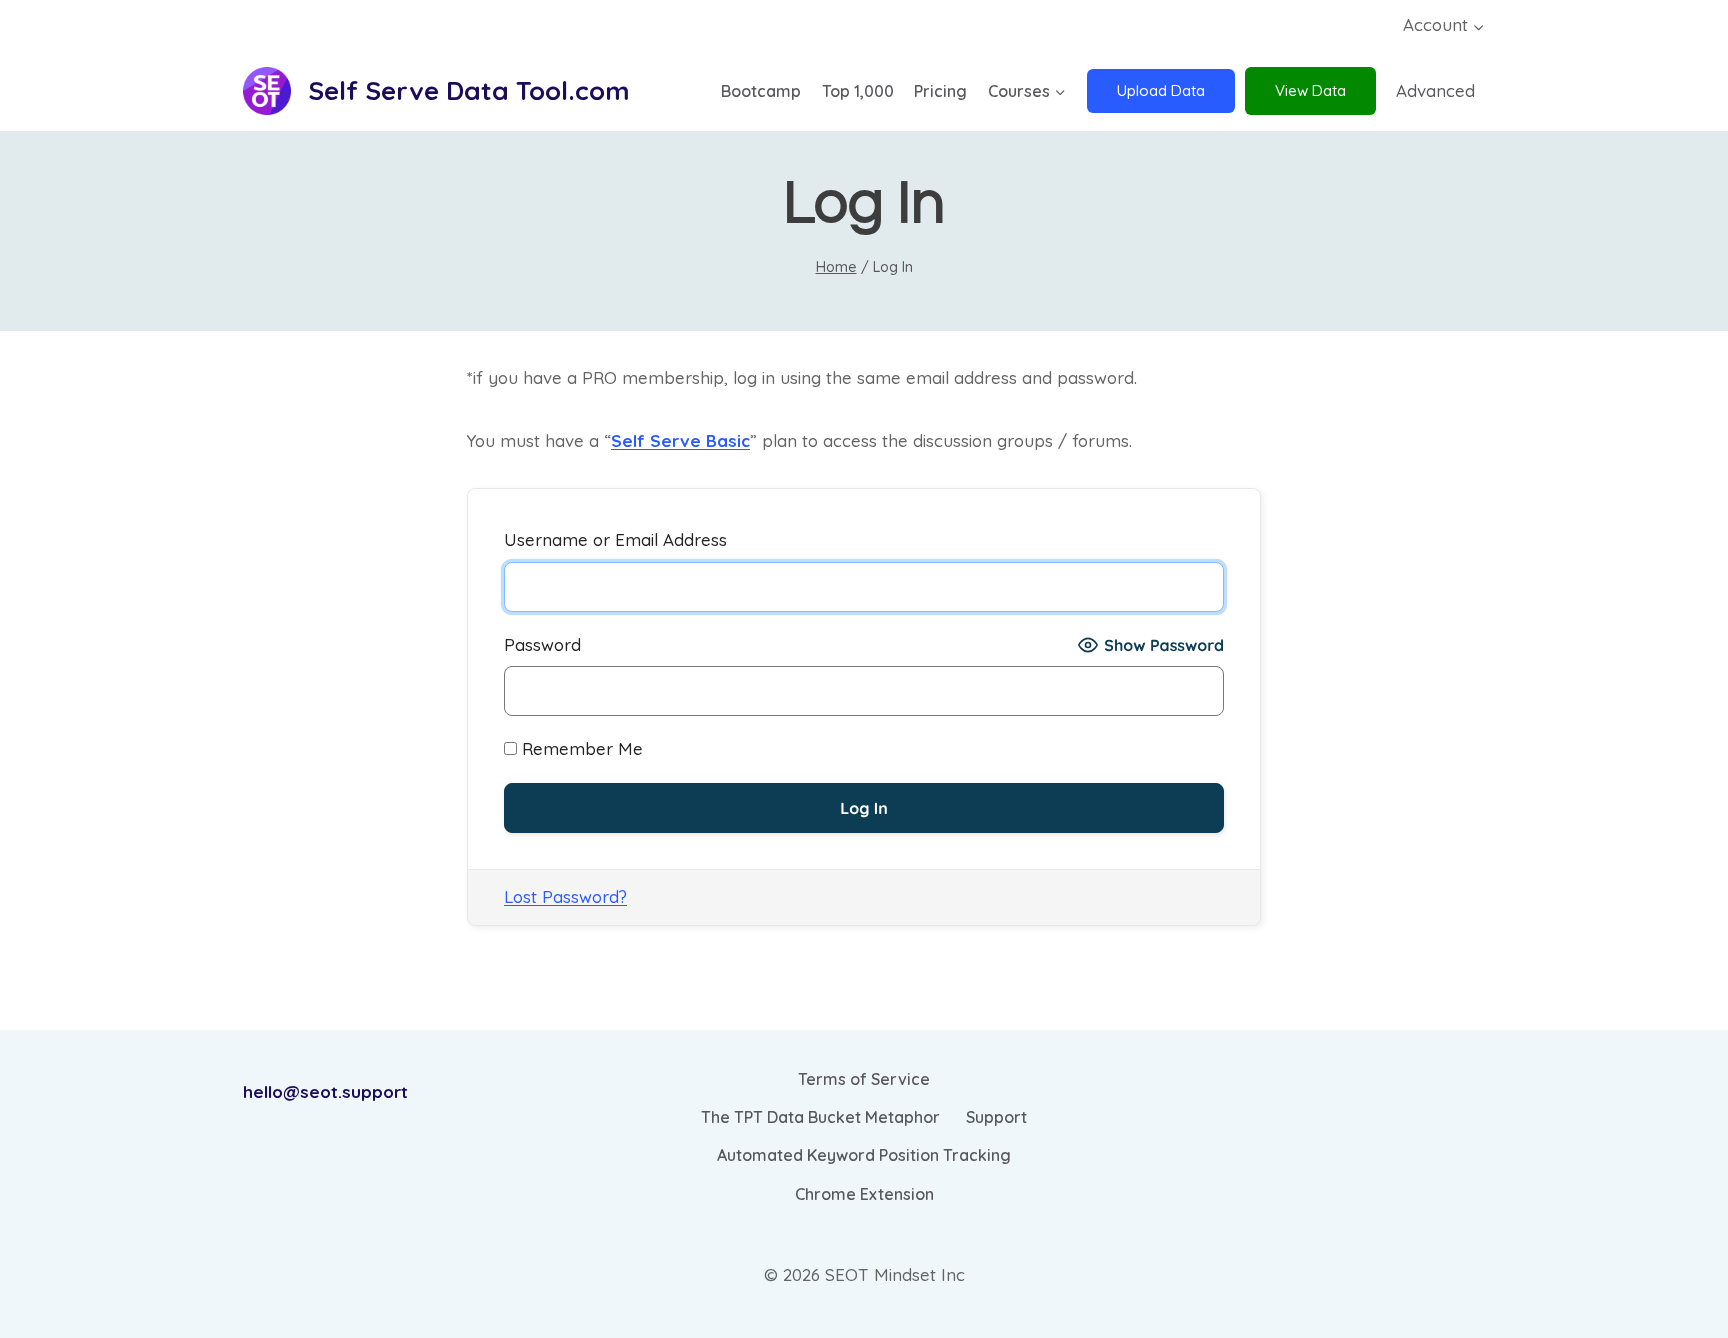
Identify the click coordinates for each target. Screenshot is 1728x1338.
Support (996, 1117)
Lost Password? (565, 896)
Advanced (1435, 90)
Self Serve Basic (680, 440)
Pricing (940, 91)
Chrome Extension (864, 1194)
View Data (1310, 90)
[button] (1478, 26)
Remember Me (580, 748)
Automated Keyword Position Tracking (864, 1155)
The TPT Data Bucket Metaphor (820, 1117)
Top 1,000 (858, 91)
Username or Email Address (615, 539)
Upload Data (1161, 90)
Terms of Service (864, 1079)
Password (542, 644)
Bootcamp (761, 91)
